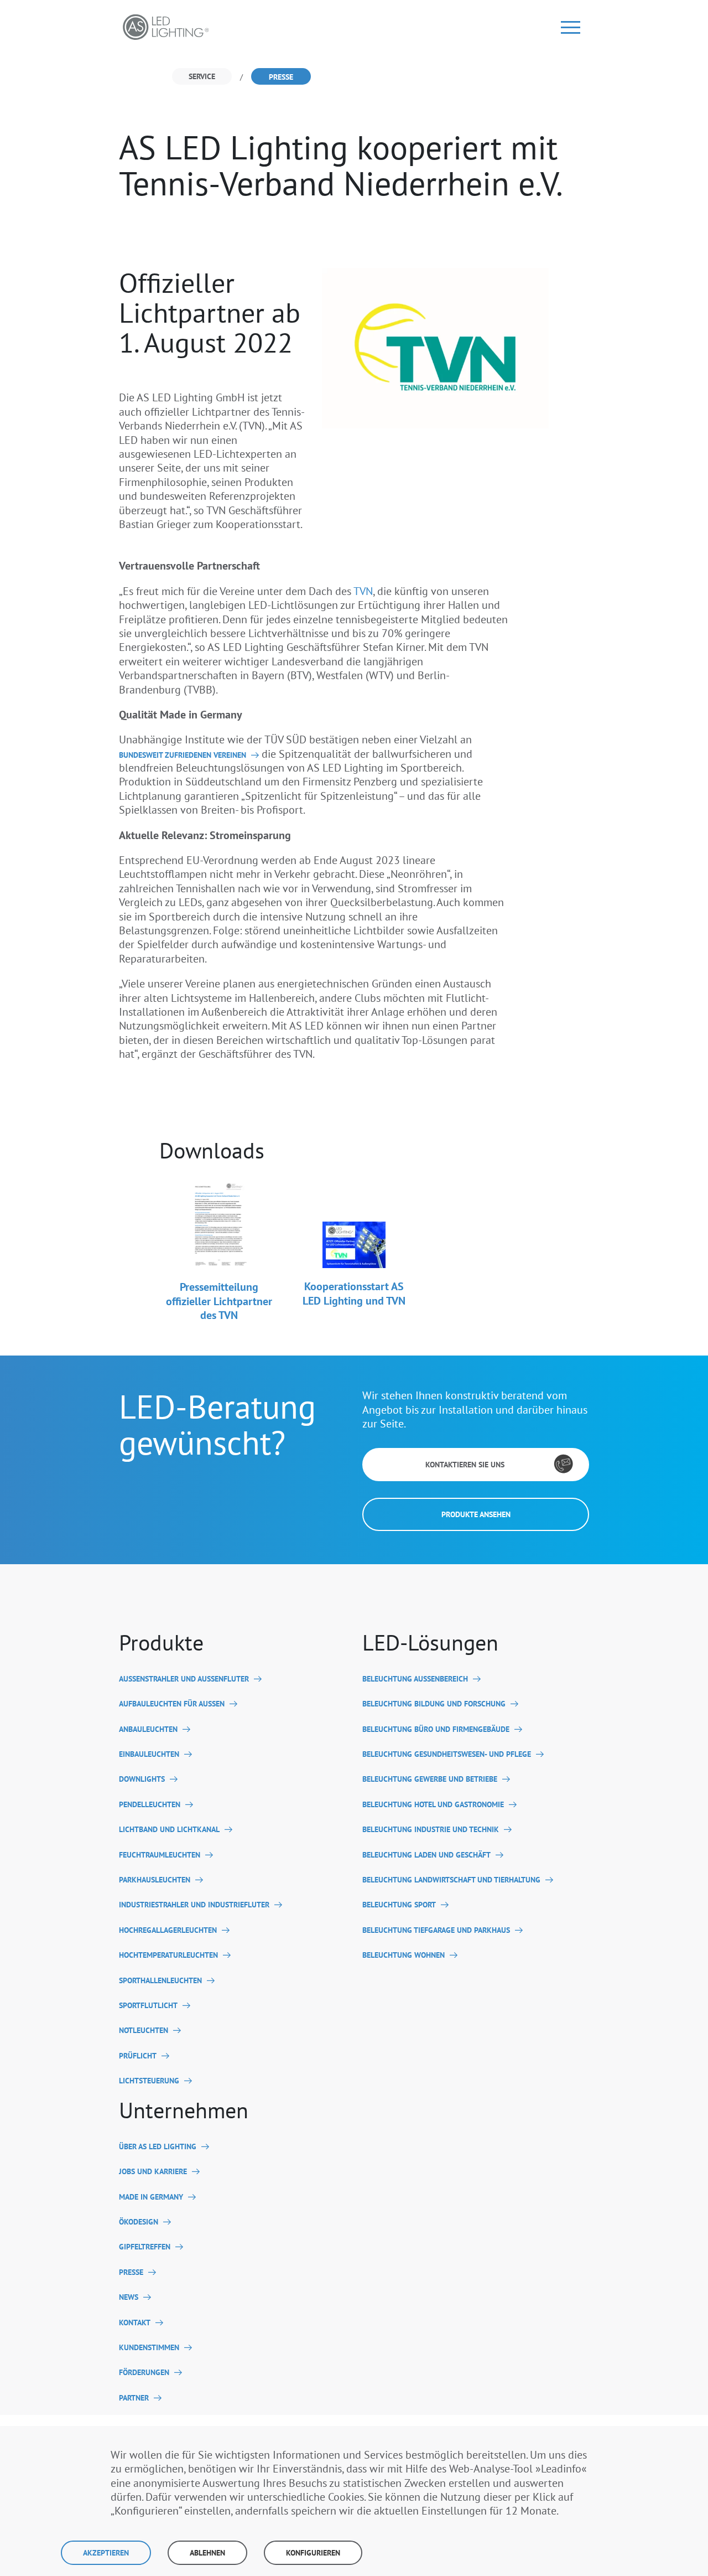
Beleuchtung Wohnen (404, 1955)
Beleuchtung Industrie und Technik (431, 1830)
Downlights (142, 1779)
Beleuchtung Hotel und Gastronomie (433, 1805)
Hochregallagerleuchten (168, 1930)
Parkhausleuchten (155, 1880)
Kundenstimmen (149, 2348)
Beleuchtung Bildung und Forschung (434, 1704)
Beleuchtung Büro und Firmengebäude (436, 1729)
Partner (134, 2398)
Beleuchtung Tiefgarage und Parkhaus (436, 1930)
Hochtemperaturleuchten (168, 1955)
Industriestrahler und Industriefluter (194, 1905)
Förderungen (144, 2373)
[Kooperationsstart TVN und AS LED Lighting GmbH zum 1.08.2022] (435, 347)
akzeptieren (106, 2553)
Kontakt (135, 2323)
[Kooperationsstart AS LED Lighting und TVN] (354, 1224)
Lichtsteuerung (149, 2081)
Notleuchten (144, 2031)
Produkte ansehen (476, 1514)
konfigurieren (313, 2553)
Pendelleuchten (150, 1805)
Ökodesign (139, 2222)
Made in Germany (151, 2197)
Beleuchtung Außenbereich (415, 1679)
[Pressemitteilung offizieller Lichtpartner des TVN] (219, 1224)
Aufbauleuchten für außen (172, 1704)
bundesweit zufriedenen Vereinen (183, 755)
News (129, 2297)
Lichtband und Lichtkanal (169, 1830)
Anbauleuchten (148, 1729)
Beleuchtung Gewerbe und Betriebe (430, 1779)
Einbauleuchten (149, 1754)
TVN (363, 591)
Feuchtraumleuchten (160, 1855)
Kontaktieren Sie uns (465, 1465)
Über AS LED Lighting (158, 2147)
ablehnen (207, 2553)
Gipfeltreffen (145, 2247)
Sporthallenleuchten (160, 1981)
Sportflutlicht (148, 2006)
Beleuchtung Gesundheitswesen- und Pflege (447, 1754)
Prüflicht (138, 2056)
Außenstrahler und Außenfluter (184, 1679)
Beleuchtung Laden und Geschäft (426, 1855)
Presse (131, 2272)
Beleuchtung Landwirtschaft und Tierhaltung (451, 1880)
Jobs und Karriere (153, 2172)
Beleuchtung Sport (399, 1905)
